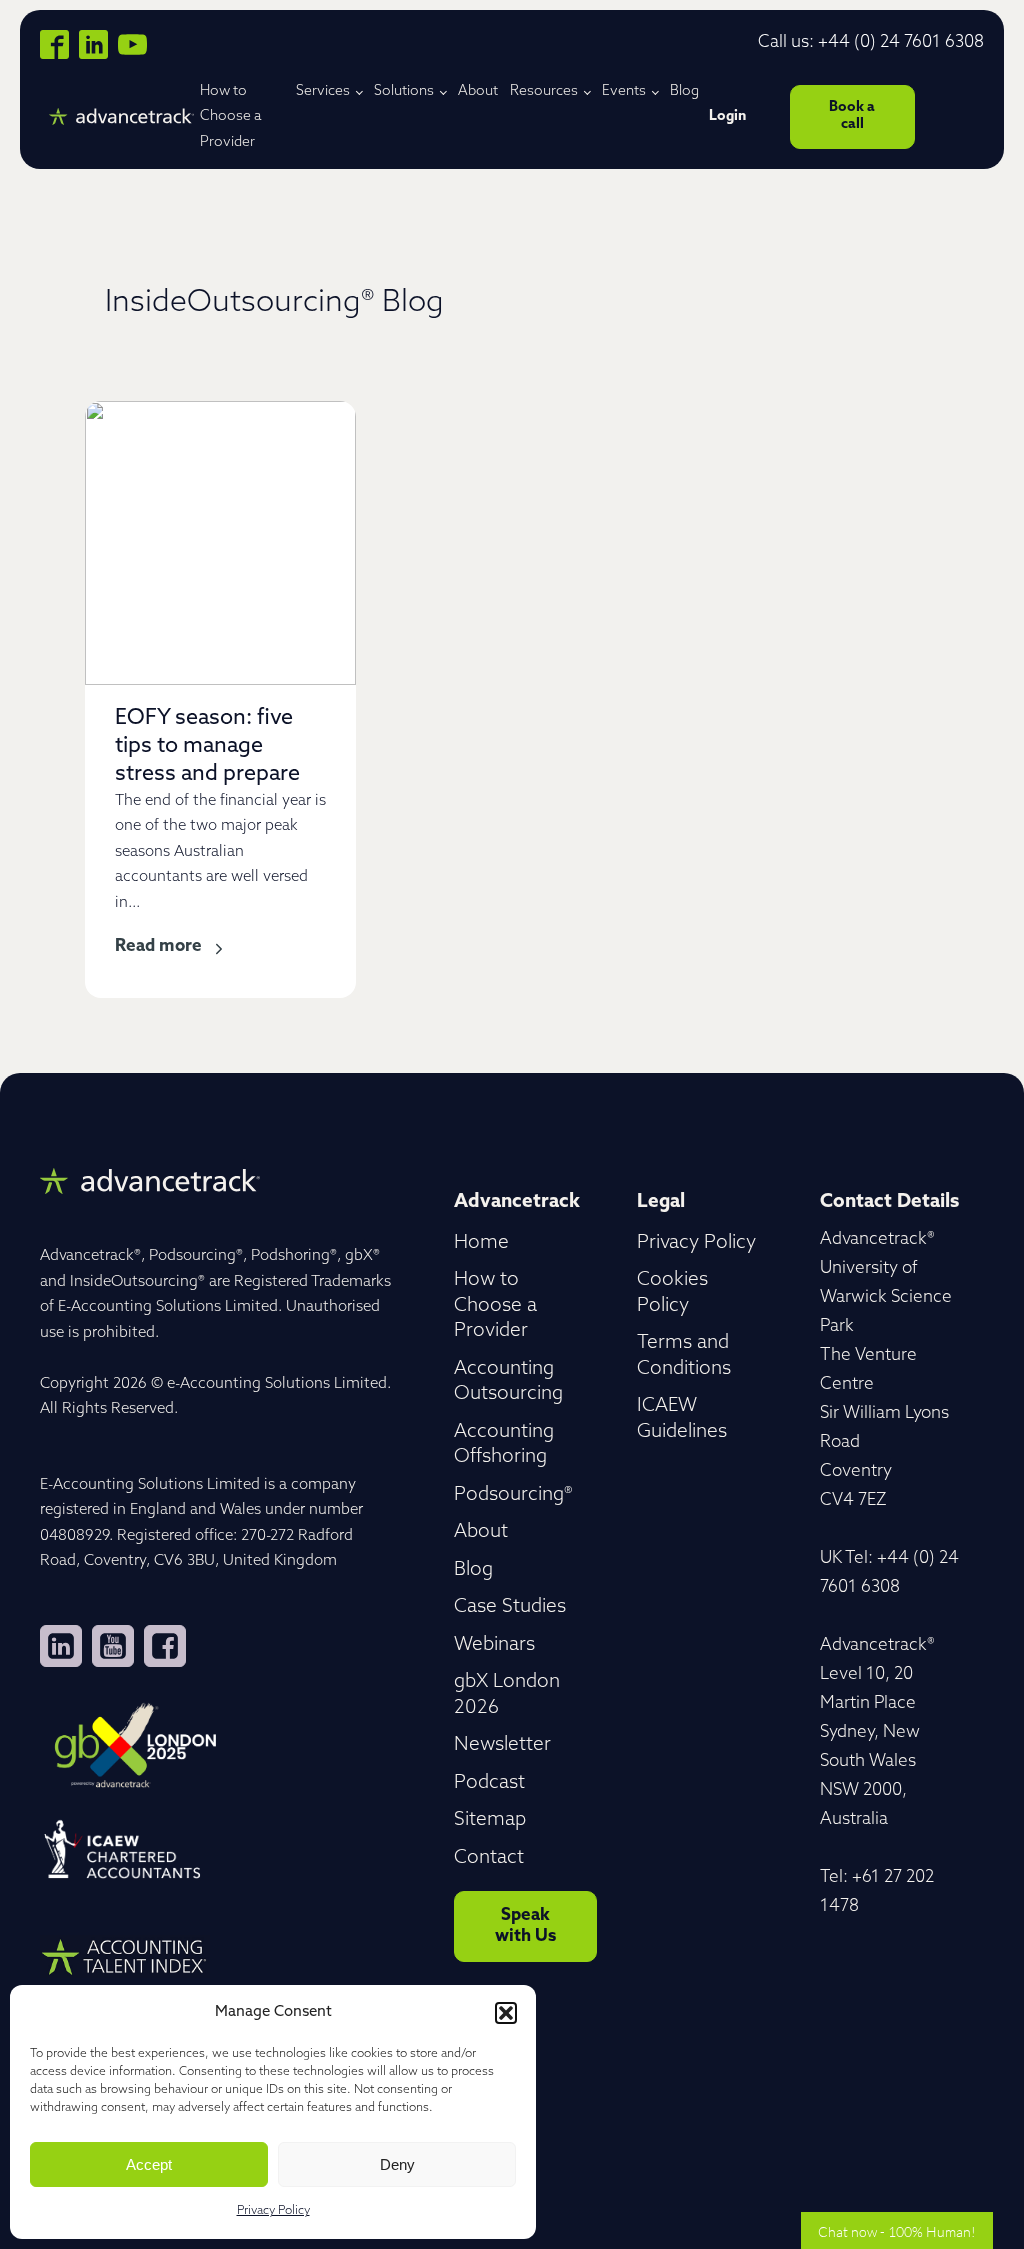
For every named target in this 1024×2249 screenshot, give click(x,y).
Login (727, 116)
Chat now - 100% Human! (897, 2230)
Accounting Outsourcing (508, 1382)
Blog (684, 91)
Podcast (489, 1783)
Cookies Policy (672, 1293)
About (478, 91)
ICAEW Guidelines (682, 1419)
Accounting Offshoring (504, 1445)
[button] (506, 2013)
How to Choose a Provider (230, 117)
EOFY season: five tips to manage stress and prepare (207, 746)
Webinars (494, 1645)
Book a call (852, 116)
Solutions (404, 91)
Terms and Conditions (684, 1356)
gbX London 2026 (507, 1695)
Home (481, 1243)
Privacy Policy (273, 2211)
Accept (149, 2164)
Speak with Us (525, 1925)
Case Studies (510, 1607)
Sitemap (490, 1820)
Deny (397, 2164)
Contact (489, 1858)
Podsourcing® (513, 1495)
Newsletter (502, 1745)
